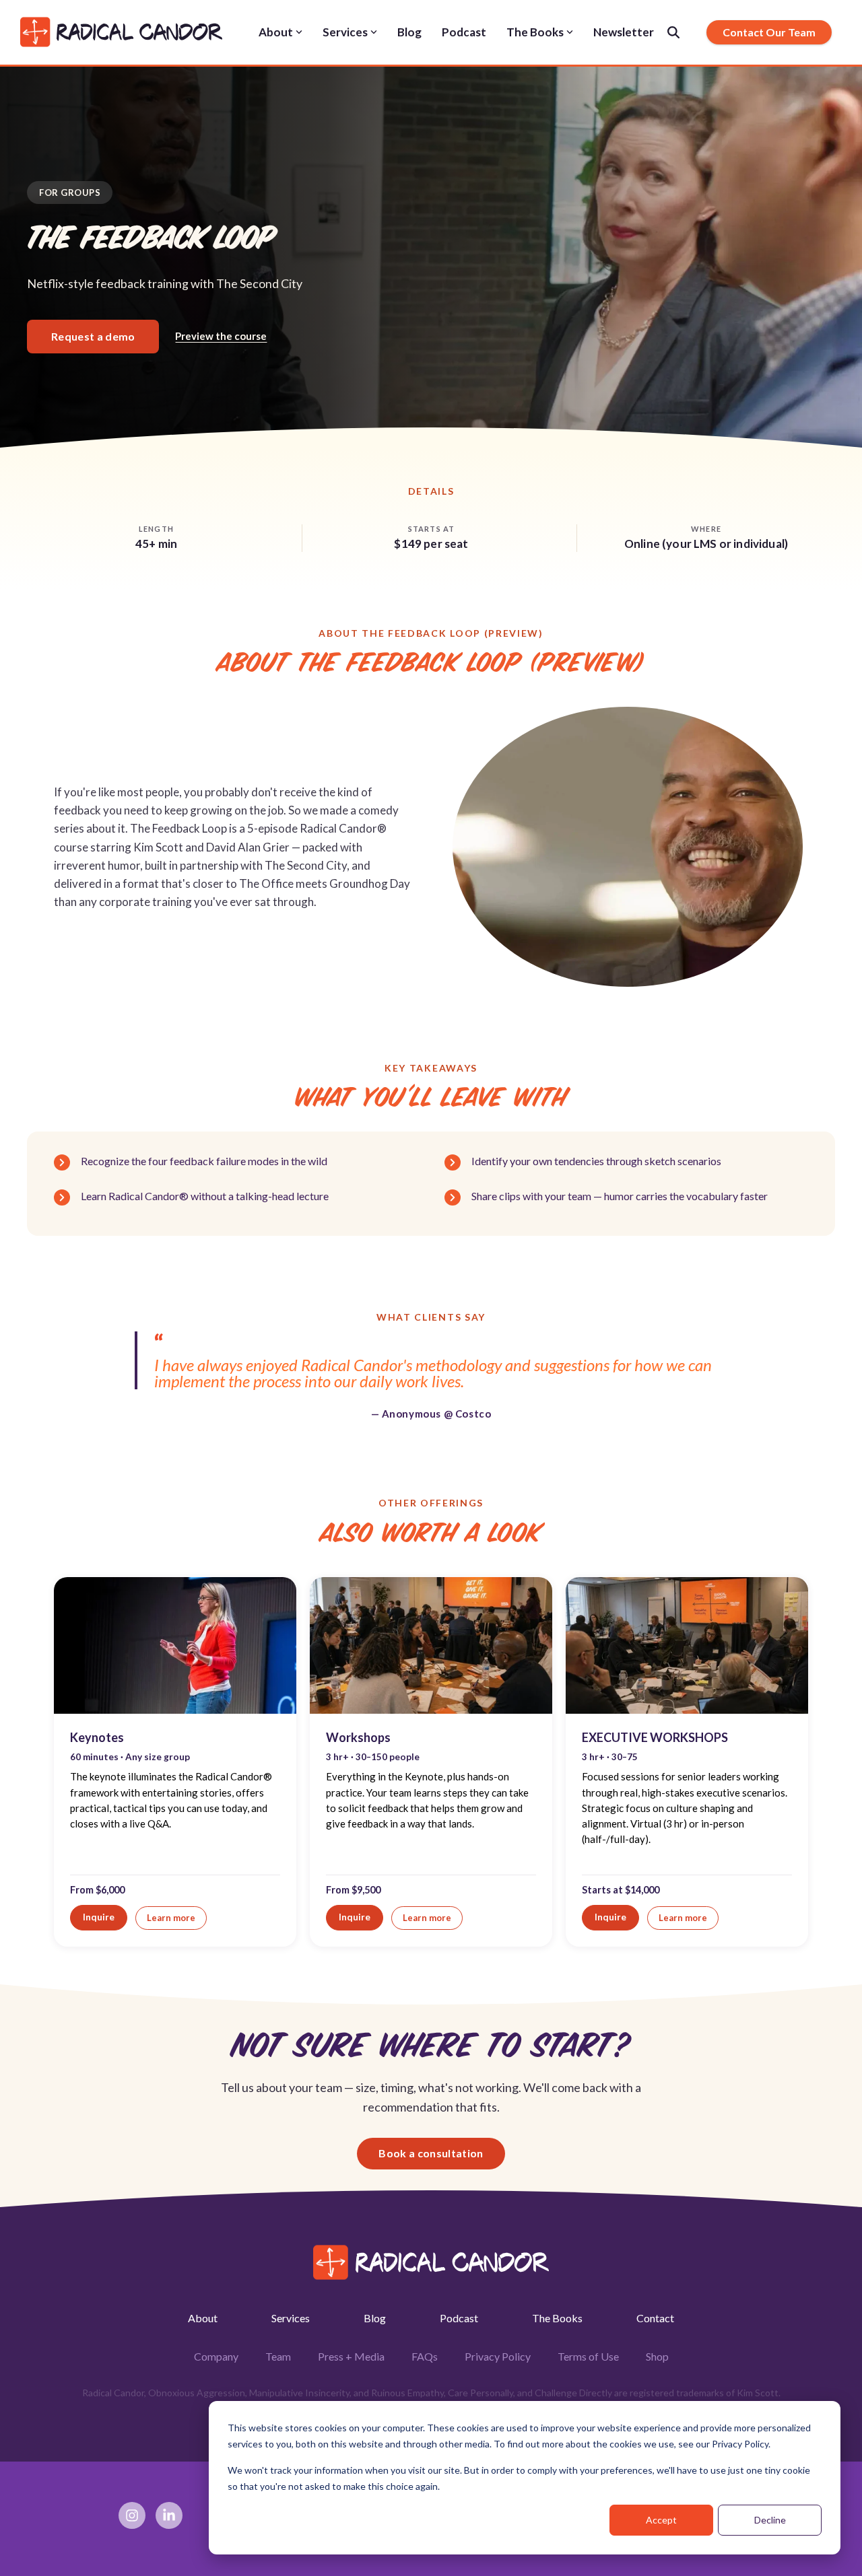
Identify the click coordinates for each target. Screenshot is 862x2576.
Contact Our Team (769, 32)
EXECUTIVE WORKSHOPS (655, 1737)
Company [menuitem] (216, 2356)
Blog (409, 32)
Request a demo (93, 336)
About (276, 32)
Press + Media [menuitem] (351, 2356)
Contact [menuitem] (655, 2318)
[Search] (673, 32)
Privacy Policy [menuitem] (498, 2356)
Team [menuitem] (278, 2356)
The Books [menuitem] (557, 2318)
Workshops (358, 1737)
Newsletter (624, 32)
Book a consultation (431, 2153)
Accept (661, 2520)
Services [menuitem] (291, 2318)
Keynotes (97, 1737)
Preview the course (221, 336)
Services (345, 32)
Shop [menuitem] (657, 2356)
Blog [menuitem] (375, 2318)
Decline (770, 2520)
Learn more (171, 1918)
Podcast (464, 32)
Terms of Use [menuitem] (588, 2356)
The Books (535, 32)
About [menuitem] (203, 2318)
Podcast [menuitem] (459, 2318)
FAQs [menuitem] (425, 2356)
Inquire (99, 1917)
